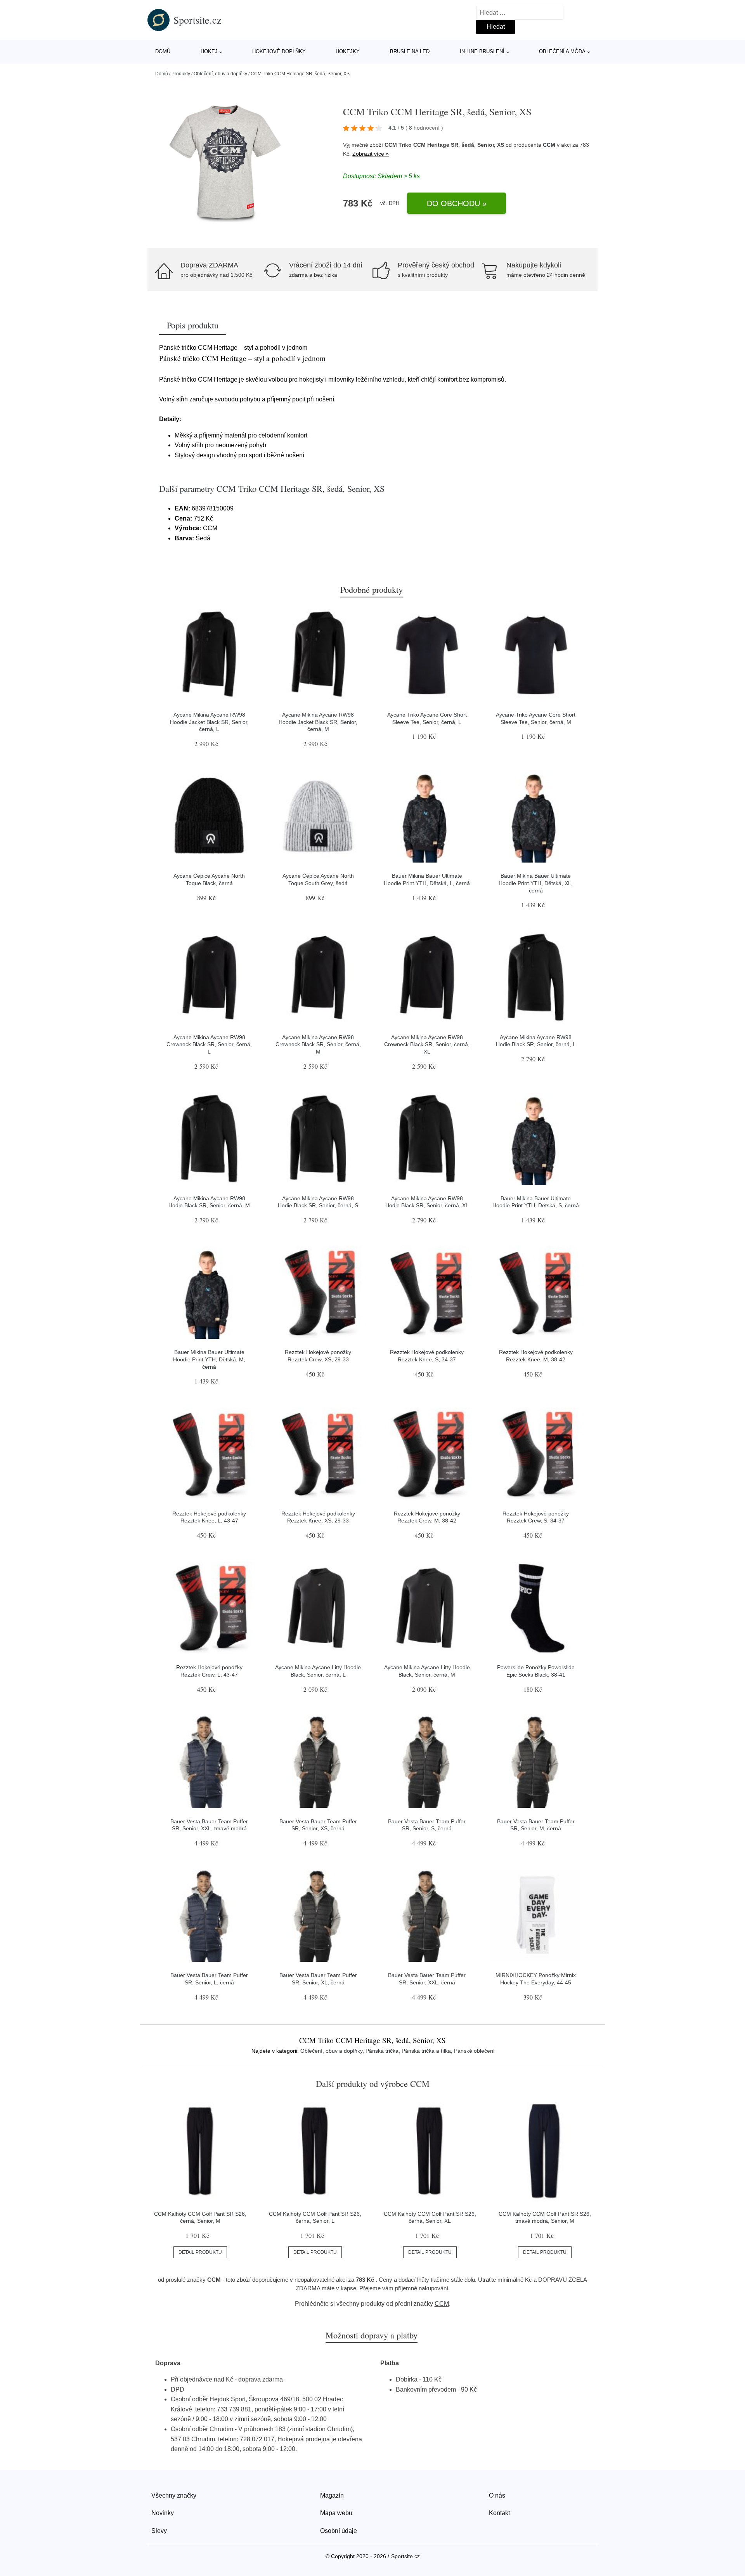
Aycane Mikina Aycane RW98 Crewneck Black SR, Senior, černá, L (209, 1044)
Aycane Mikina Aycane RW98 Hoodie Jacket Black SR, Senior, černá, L (209, 722)
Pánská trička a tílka (426, 2051)
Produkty (181, 74)
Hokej (209, 51)
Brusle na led (410, 51)
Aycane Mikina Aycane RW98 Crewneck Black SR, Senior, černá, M (318, 1044)
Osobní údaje (339, 2531)
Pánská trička (382, 2051)
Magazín (332, 2495)
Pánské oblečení (474, 2051)
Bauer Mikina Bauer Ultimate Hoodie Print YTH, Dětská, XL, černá (536, 883)
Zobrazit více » (371, 154)
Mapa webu (336, 2513)
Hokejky (348, 51)
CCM (549, 145)
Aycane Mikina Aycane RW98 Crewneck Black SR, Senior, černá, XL (427, 1044)
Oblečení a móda (562, 51)
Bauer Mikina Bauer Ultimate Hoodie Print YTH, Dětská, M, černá (209, 1359)
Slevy (159, 2531)
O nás (497, 2495)
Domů (163, 51)
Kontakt (499, 2513)
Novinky (163, 2513)
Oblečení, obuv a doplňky (220, 74)
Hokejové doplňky (279, 51)
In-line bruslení (482, 51)
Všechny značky (174, 2495)
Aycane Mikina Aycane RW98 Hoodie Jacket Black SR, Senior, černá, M (318, 722)
